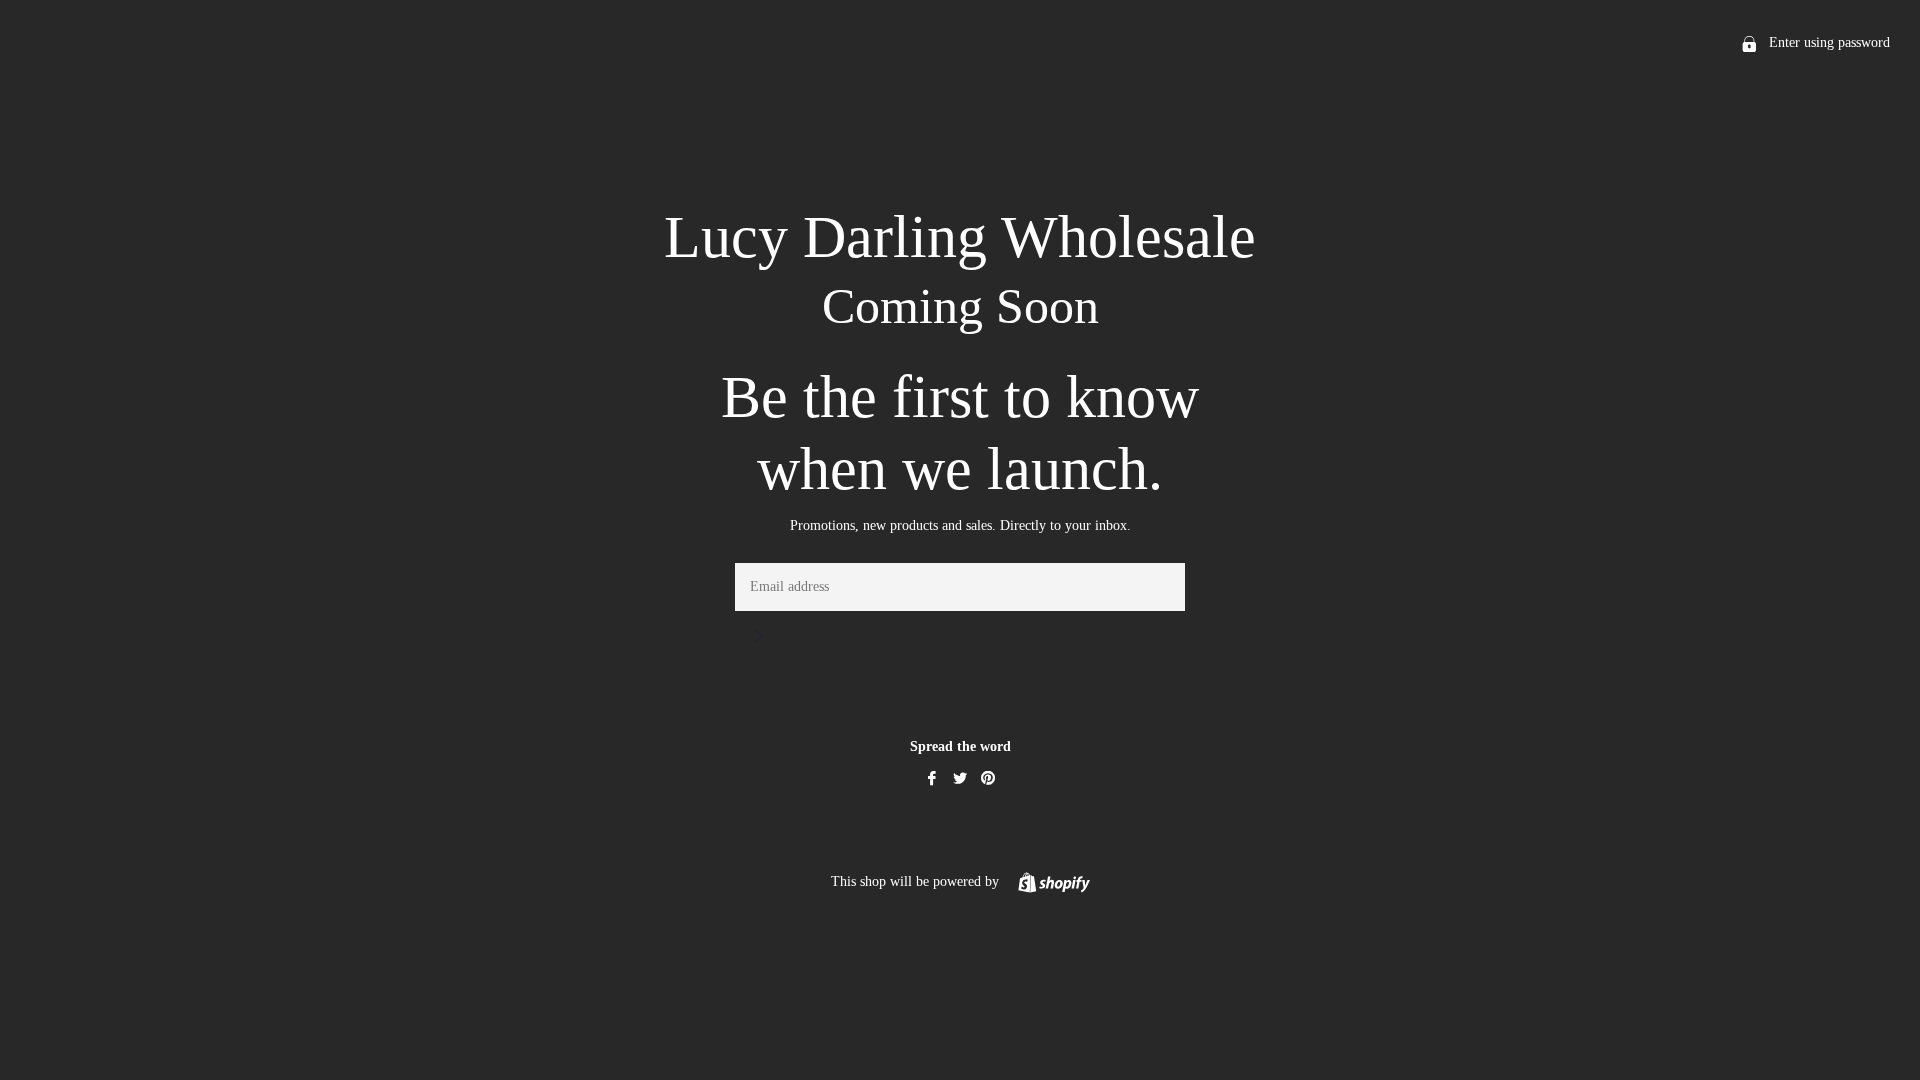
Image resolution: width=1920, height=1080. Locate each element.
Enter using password (1827, 42)
